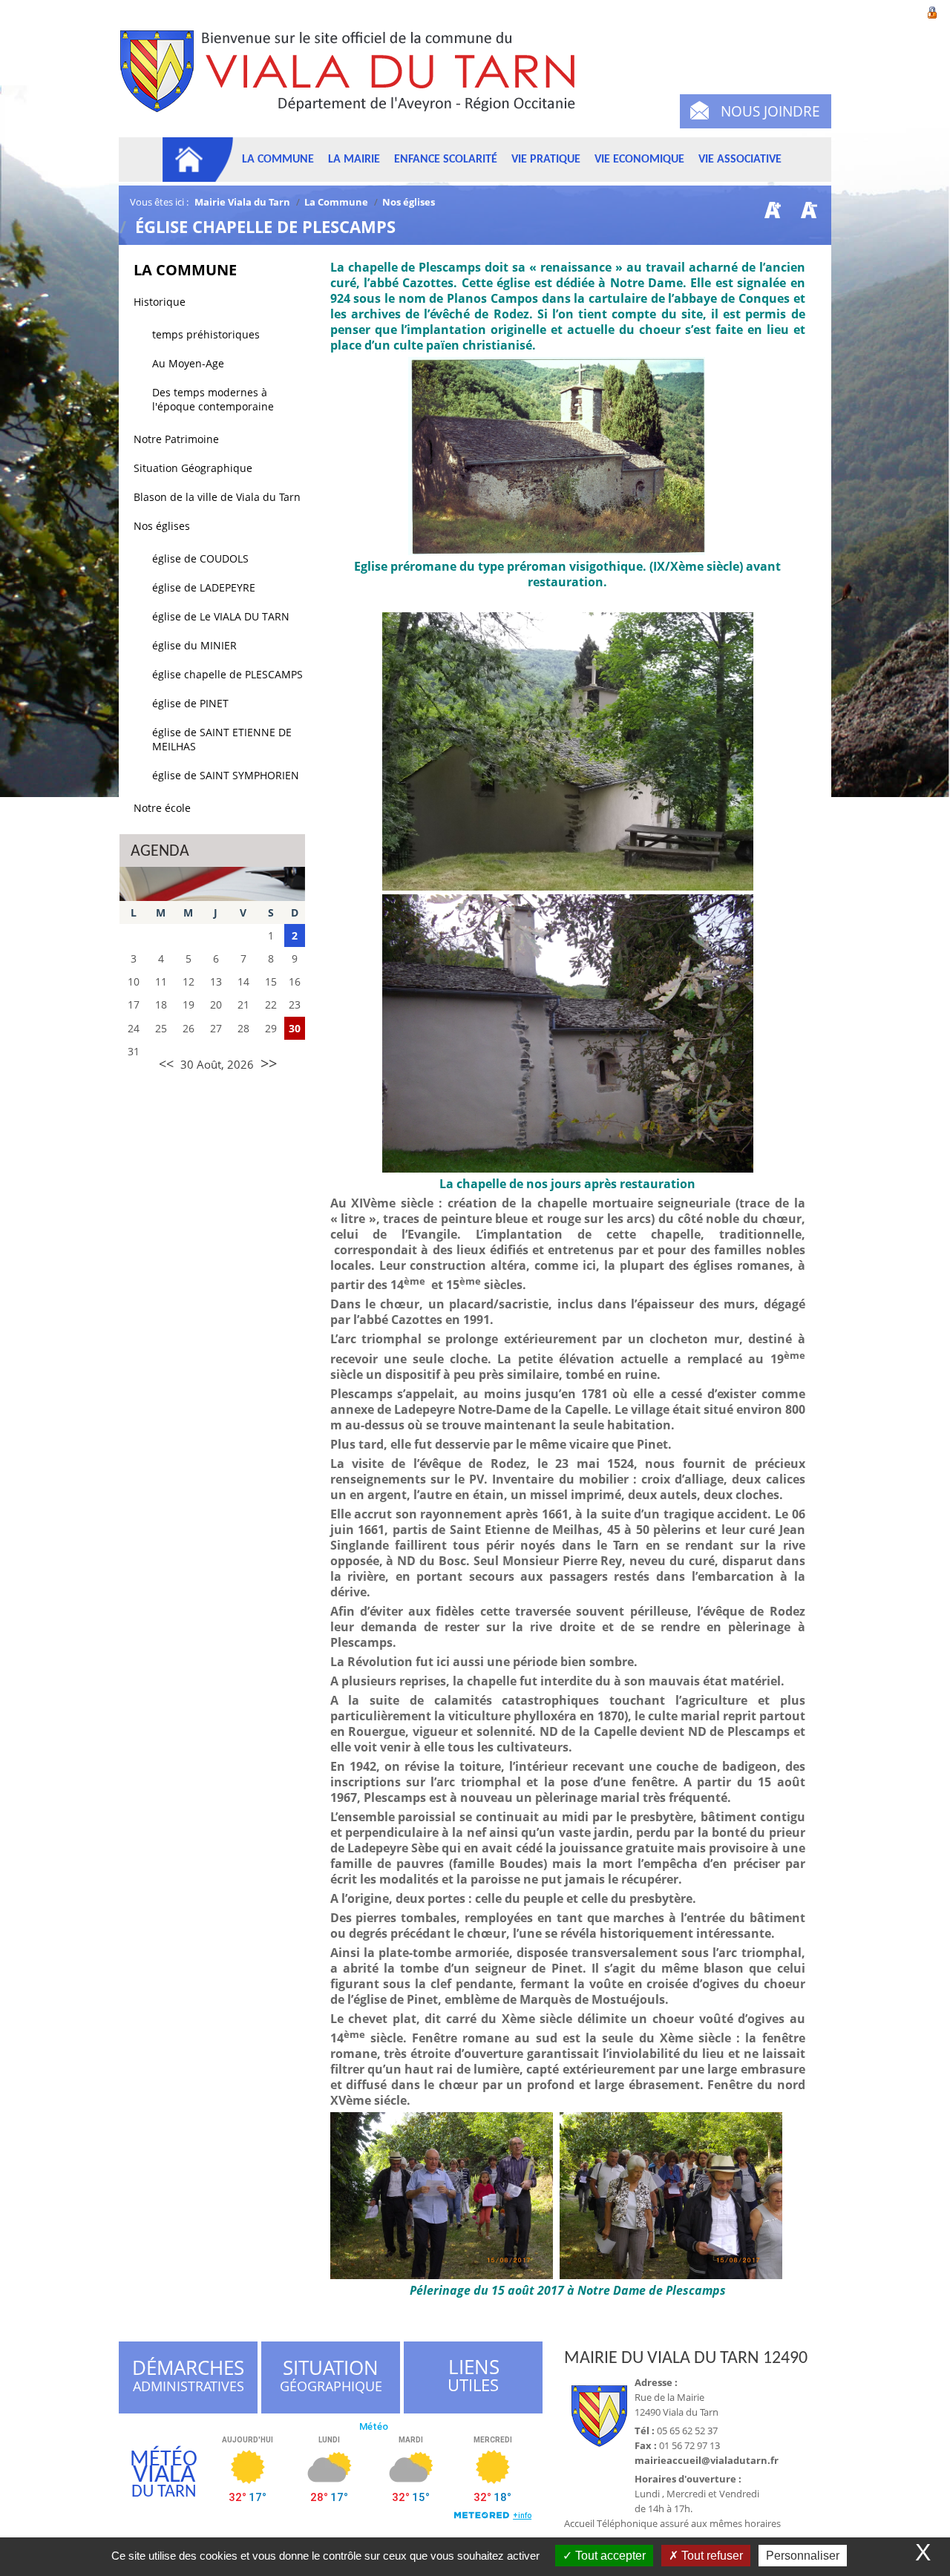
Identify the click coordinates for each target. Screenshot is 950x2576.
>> (269, 1063)
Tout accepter (609, 2556)
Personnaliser (803, 2556)
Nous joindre (770, 111)
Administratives (188, 2378)
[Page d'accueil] (198, 160)
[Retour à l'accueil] (354, 80)
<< (166, 1063)
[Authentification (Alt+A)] (932, 11)
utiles (474, 2376)
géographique (332, 2378)
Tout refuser (711, 2556)
